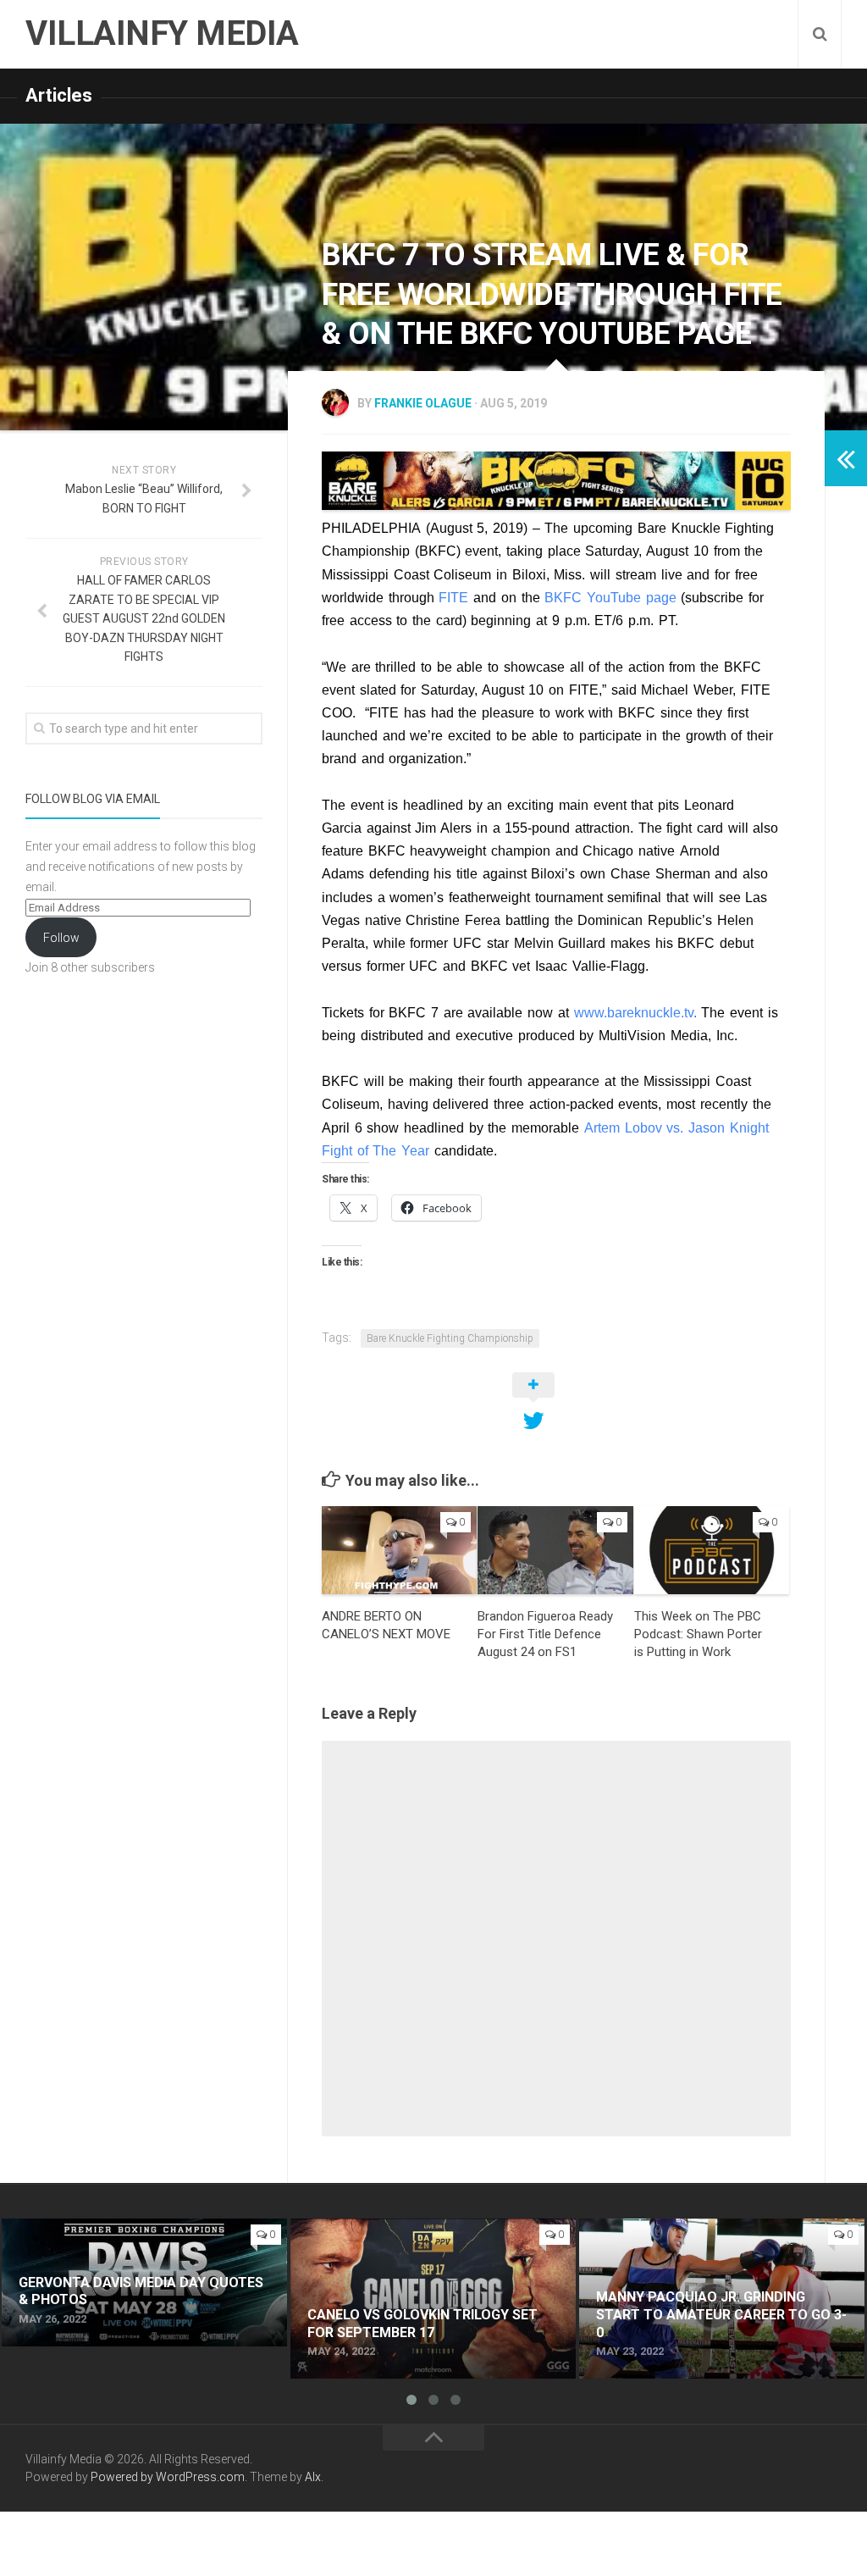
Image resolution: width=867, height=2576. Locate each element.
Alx (313, 2477)
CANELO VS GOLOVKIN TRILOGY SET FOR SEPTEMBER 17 (415, 2238)
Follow (61, 938)
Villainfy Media (162, 33)
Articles (59, 95)
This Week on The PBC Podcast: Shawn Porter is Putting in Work (698, 1634)
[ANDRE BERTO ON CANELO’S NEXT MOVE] (399, 1550)
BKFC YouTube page (610, 598)
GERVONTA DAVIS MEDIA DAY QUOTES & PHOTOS (124, 2238)
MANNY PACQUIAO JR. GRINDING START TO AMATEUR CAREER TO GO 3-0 (712, 2238)
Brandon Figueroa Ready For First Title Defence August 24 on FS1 (545, 1634)
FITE (453, 598)
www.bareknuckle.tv (634, 1013)
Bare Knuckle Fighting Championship (450, 1338)
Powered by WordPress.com (168, 2477)
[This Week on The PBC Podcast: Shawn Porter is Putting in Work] (712, 1550)
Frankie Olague (423, 403)
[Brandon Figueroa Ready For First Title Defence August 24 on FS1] (555, 1550)
